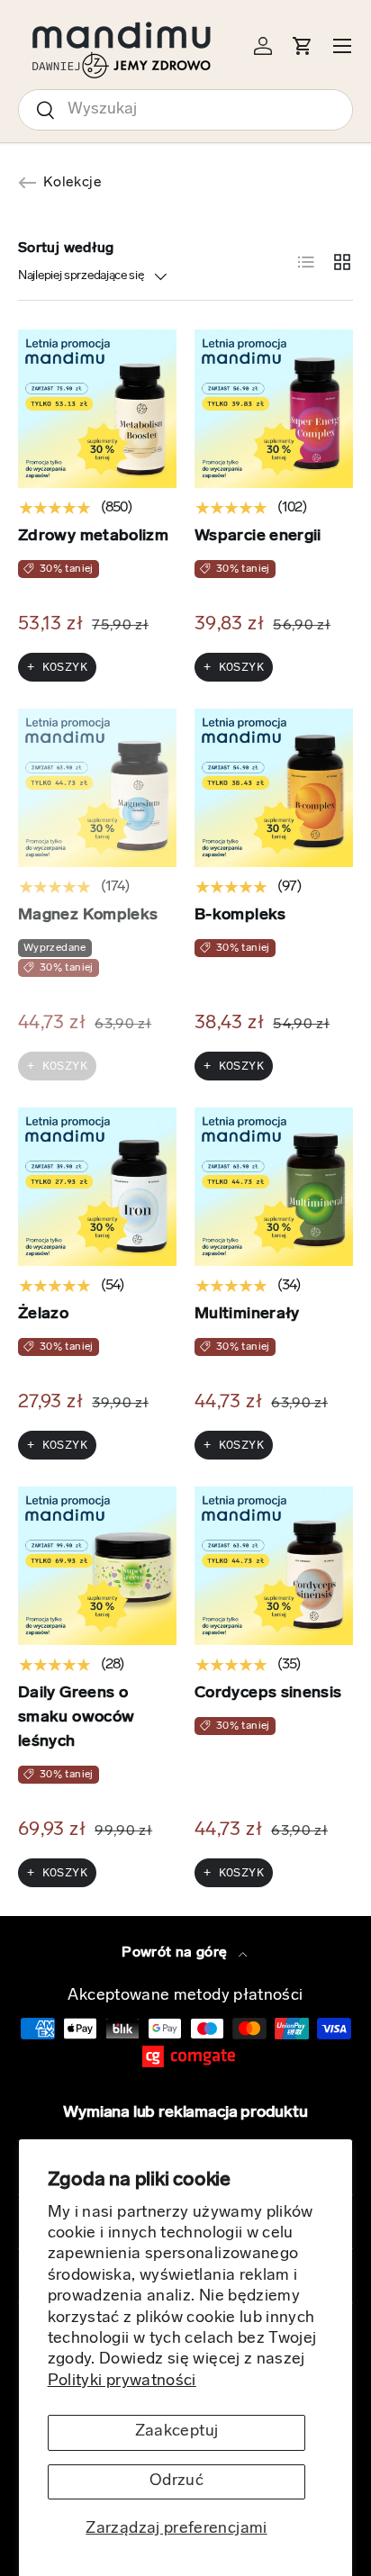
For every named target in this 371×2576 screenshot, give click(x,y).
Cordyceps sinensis (268, 1694)
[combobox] (185, 110)
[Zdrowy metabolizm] (97, 409)
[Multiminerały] (274, 1187)
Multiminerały (247, 1315)
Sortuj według (66, 249)
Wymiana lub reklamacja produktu (185, 2113)
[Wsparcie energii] (274, 409)
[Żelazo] (97, 1187)
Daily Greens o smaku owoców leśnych (76, 1718)
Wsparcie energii (258, 537)
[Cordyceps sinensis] (274, 1566)
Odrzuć (176, 2481)
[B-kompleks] (274, 788)
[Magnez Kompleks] (97, 788)
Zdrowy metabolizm (93, 537)
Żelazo (43, 1315)
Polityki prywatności (122, 2382)
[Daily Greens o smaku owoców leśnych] (97, 1566)
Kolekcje (72, 183)
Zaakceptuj (177, 2432)
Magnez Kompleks (88, 916)
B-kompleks (240, 916)
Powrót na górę (176, 1953)
